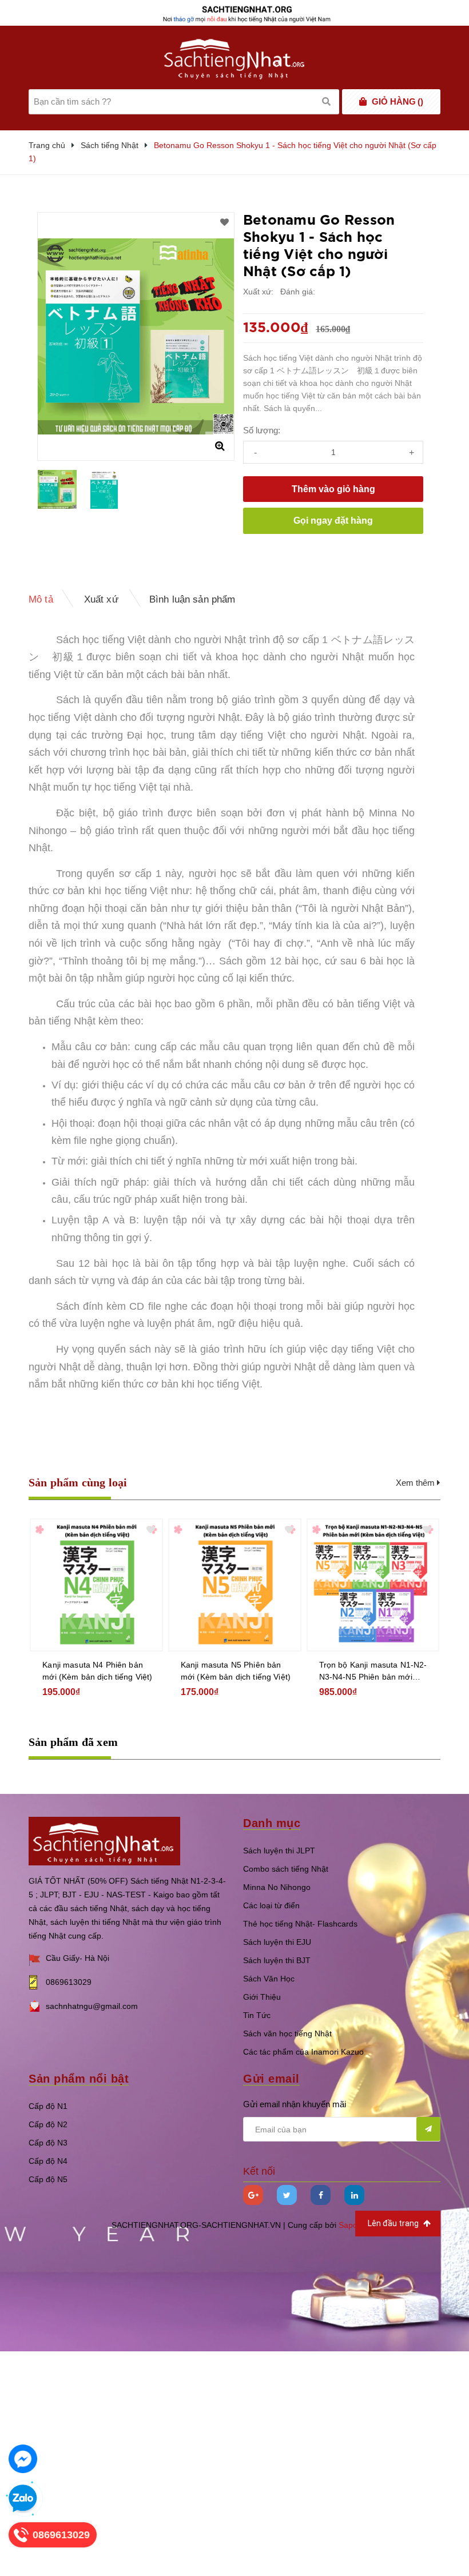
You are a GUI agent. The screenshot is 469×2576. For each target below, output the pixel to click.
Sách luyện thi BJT (277, 1960)
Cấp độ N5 (48, 2179)
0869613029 (69, 1982)
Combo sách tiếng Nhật (286, 1869)
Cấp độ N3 (48, 2143)
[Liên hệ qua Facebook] (23, 2459)
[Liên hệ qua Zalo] (23, 2499)
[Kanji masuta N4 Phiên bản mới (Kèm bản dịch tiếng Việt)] (96, 1585)
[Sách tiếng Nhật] (104, 1840)
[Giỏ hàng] (363, 102)
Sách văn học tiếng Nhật (287, 2033)
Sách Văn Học (269, 1979)
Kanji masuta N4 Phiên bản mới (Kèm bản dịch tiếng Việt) (97, 1671)
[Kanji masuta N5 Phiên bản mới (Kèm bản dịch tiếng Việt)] (235, 1585)
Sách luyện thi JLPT (279, 1851)
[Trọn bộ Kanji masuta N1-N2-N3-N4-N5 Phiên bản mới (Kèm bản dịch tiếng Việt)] (373, 1585)
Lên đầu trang (394, 2223)
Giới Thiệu (262, 1997)
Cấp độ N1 (48, 2106)
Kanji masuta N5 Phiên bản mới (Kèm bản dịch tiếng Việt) (236, 1671)
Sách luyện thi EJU (277, 1942)
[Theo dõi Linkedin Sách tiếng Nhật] (354, 2195)
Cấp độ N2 (48, 2124)
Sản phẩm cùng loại (78, 1482)
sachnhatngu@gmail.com (92, 2006)
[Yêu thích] (224, 222)
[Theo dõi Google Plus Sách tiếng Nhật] (253, 2195)
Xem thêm (416, 1483)
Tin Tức (257, 2015)
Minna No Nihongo (277, 1887)
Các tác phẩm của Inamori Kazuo (303, 2052)
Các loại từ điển (271, 1905)
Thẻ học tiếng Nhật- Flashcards (300, 1924)
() (398, 101)
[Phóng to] (220, 446)
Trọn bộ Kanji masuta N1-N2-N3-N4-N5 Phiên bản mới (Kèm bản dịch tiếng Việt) (373, 1672)
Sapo (348, 2225)
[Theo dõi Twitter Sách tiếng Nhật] (287, 2195)
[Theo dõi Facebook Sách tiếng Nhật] (321, 2195)
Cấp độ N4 (48, 2161)
